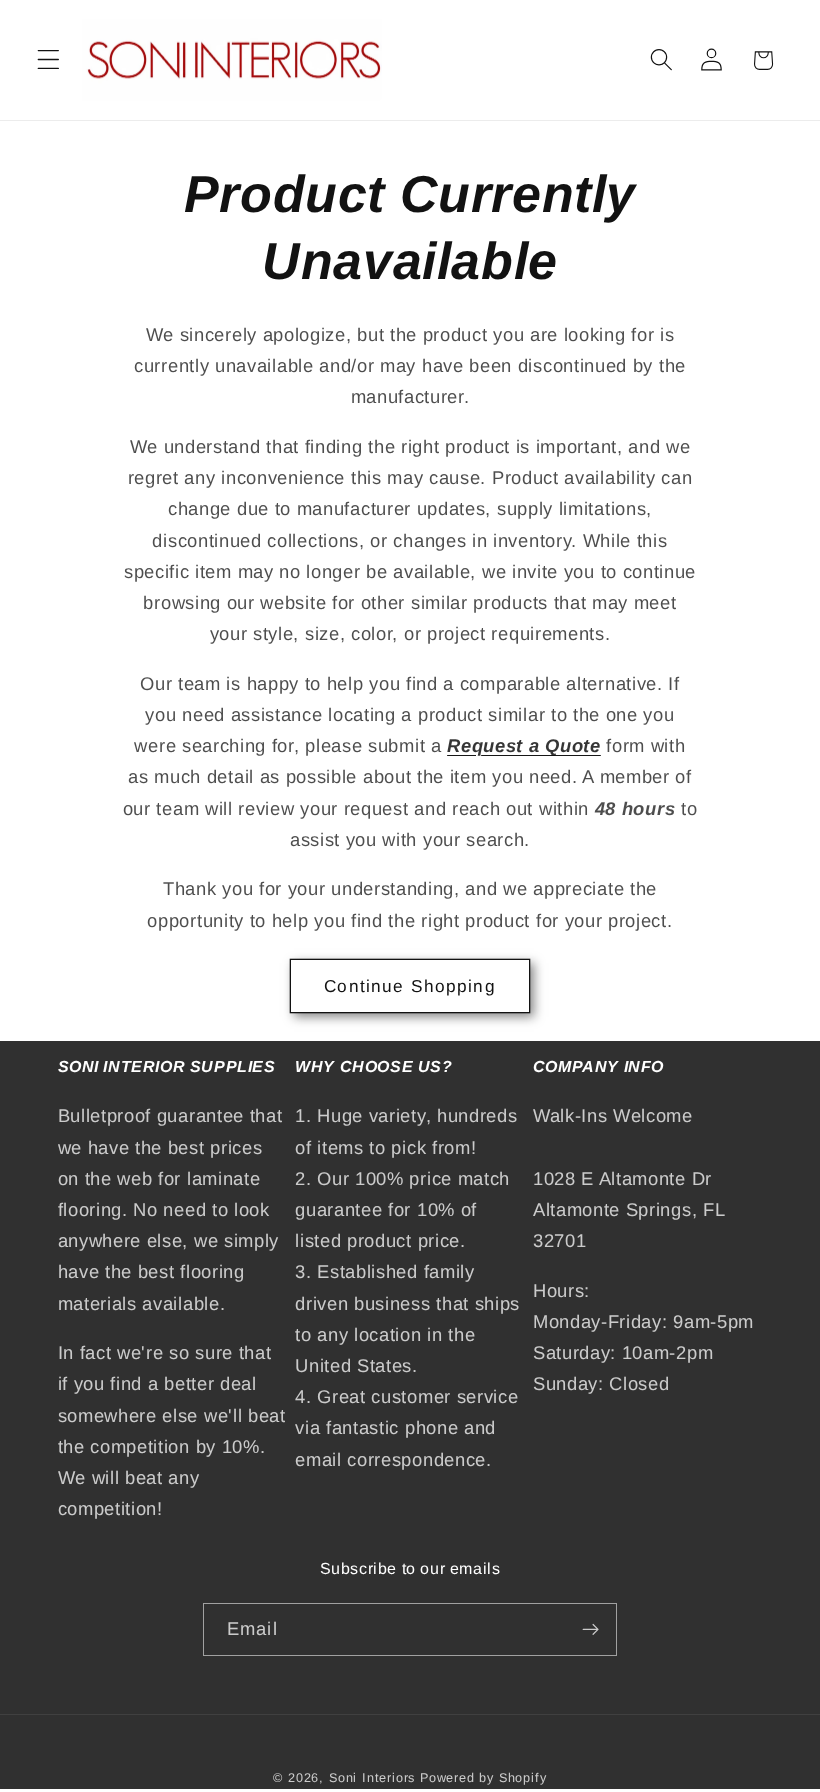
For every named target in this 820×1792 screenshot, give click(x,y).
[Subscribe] (590, 1630)
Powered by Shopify (483, 1778)
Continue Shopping (410, 986)
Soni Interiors (372, 1778)
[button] (48, 60)
